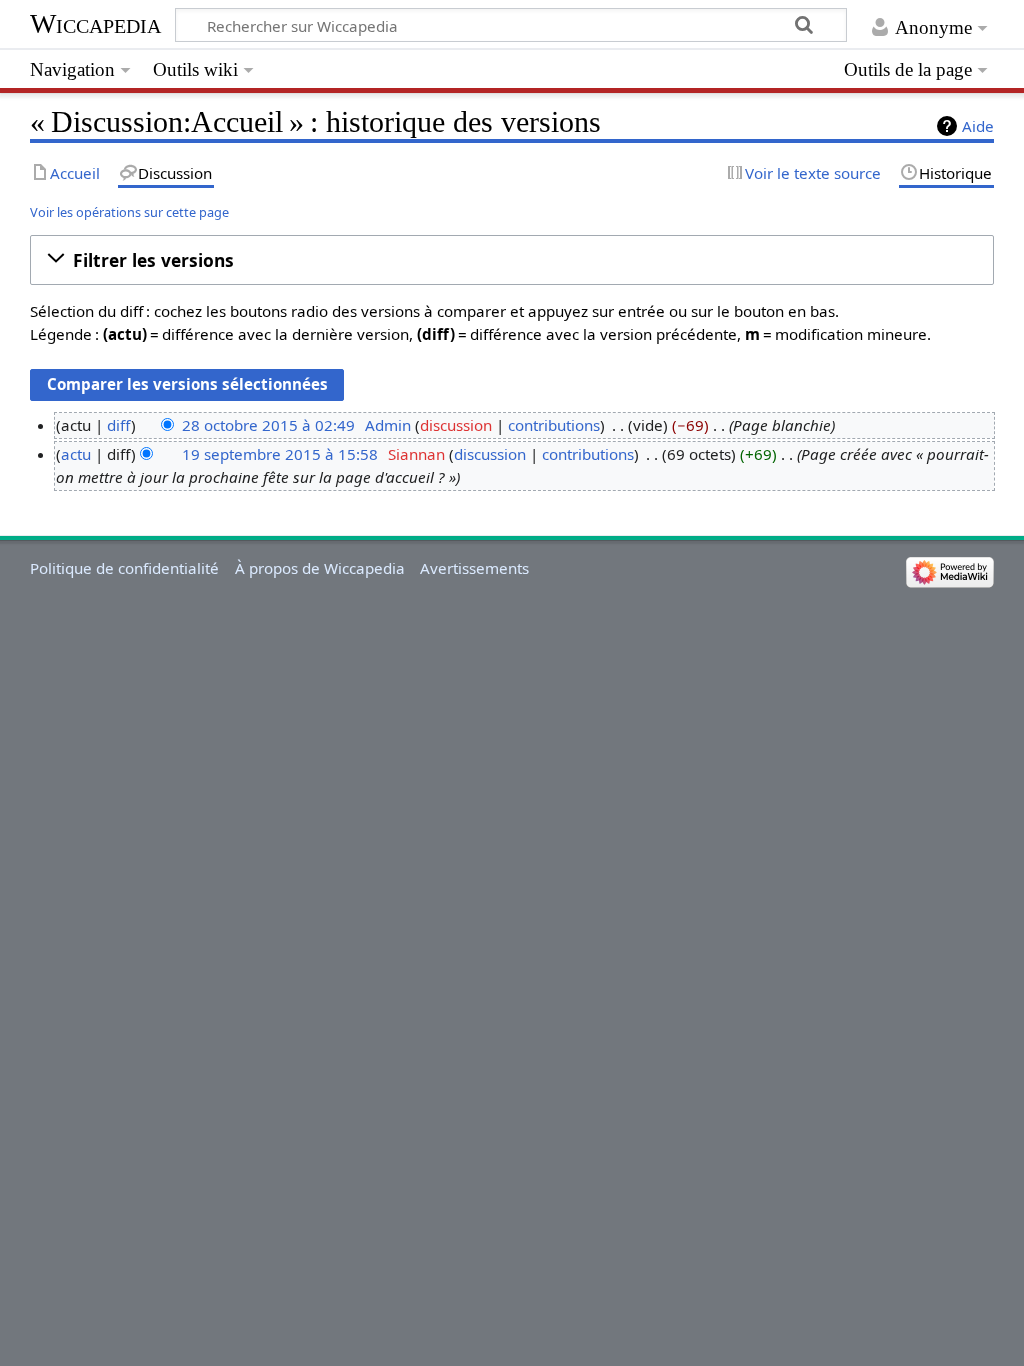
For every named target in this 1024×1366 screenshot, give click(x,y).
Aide (978, 126)
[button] (511, 260)
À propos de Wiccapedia (320, 568)
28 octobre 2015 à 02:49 (268, 425)
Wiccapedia (95, 23)
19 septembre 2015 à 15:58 (280, 454)
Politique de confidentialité (124, 568)
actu (76, 454)
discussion (456, 425)
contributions (554, 425)
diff (119, 425)
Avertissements (474, 568)
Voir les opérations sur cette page (129, 212)
